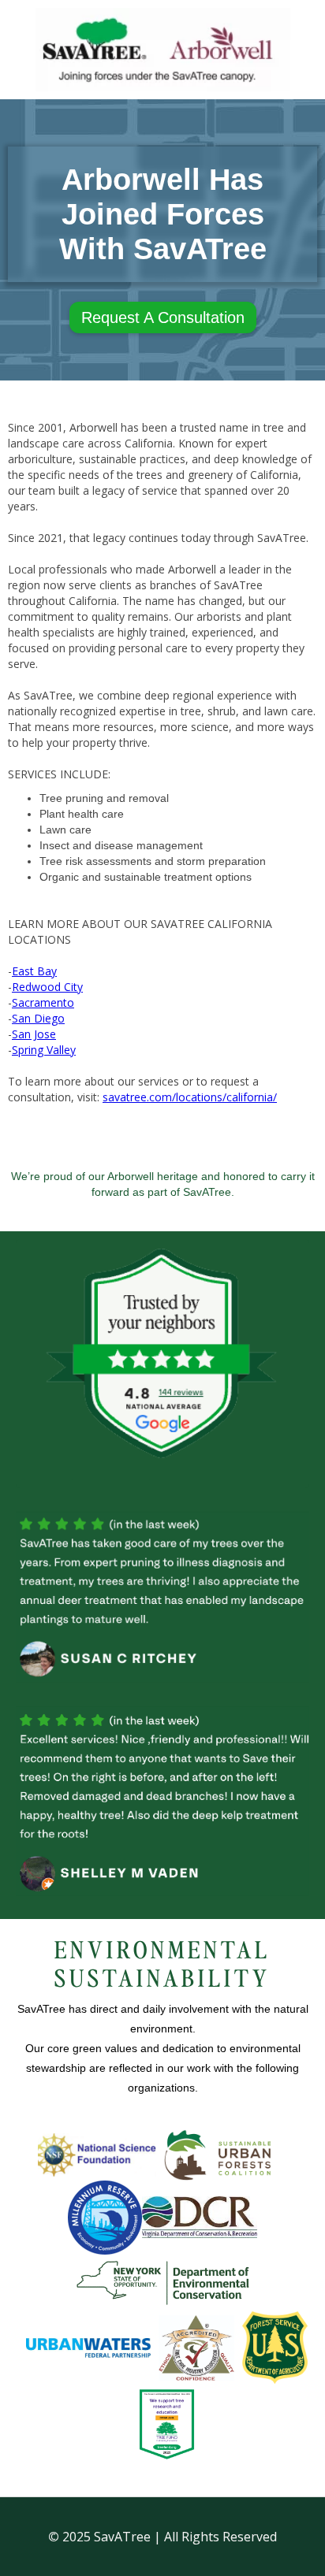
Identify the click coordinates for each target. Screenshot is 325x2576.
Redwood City (47, 987)
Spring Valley (44, 1050)
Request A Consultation (163, 317)
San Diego (38, 1018)
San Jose (34, 1034)
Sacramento (43, 1002)
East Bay (34, 971)
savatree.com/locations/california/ (190, 1097)
